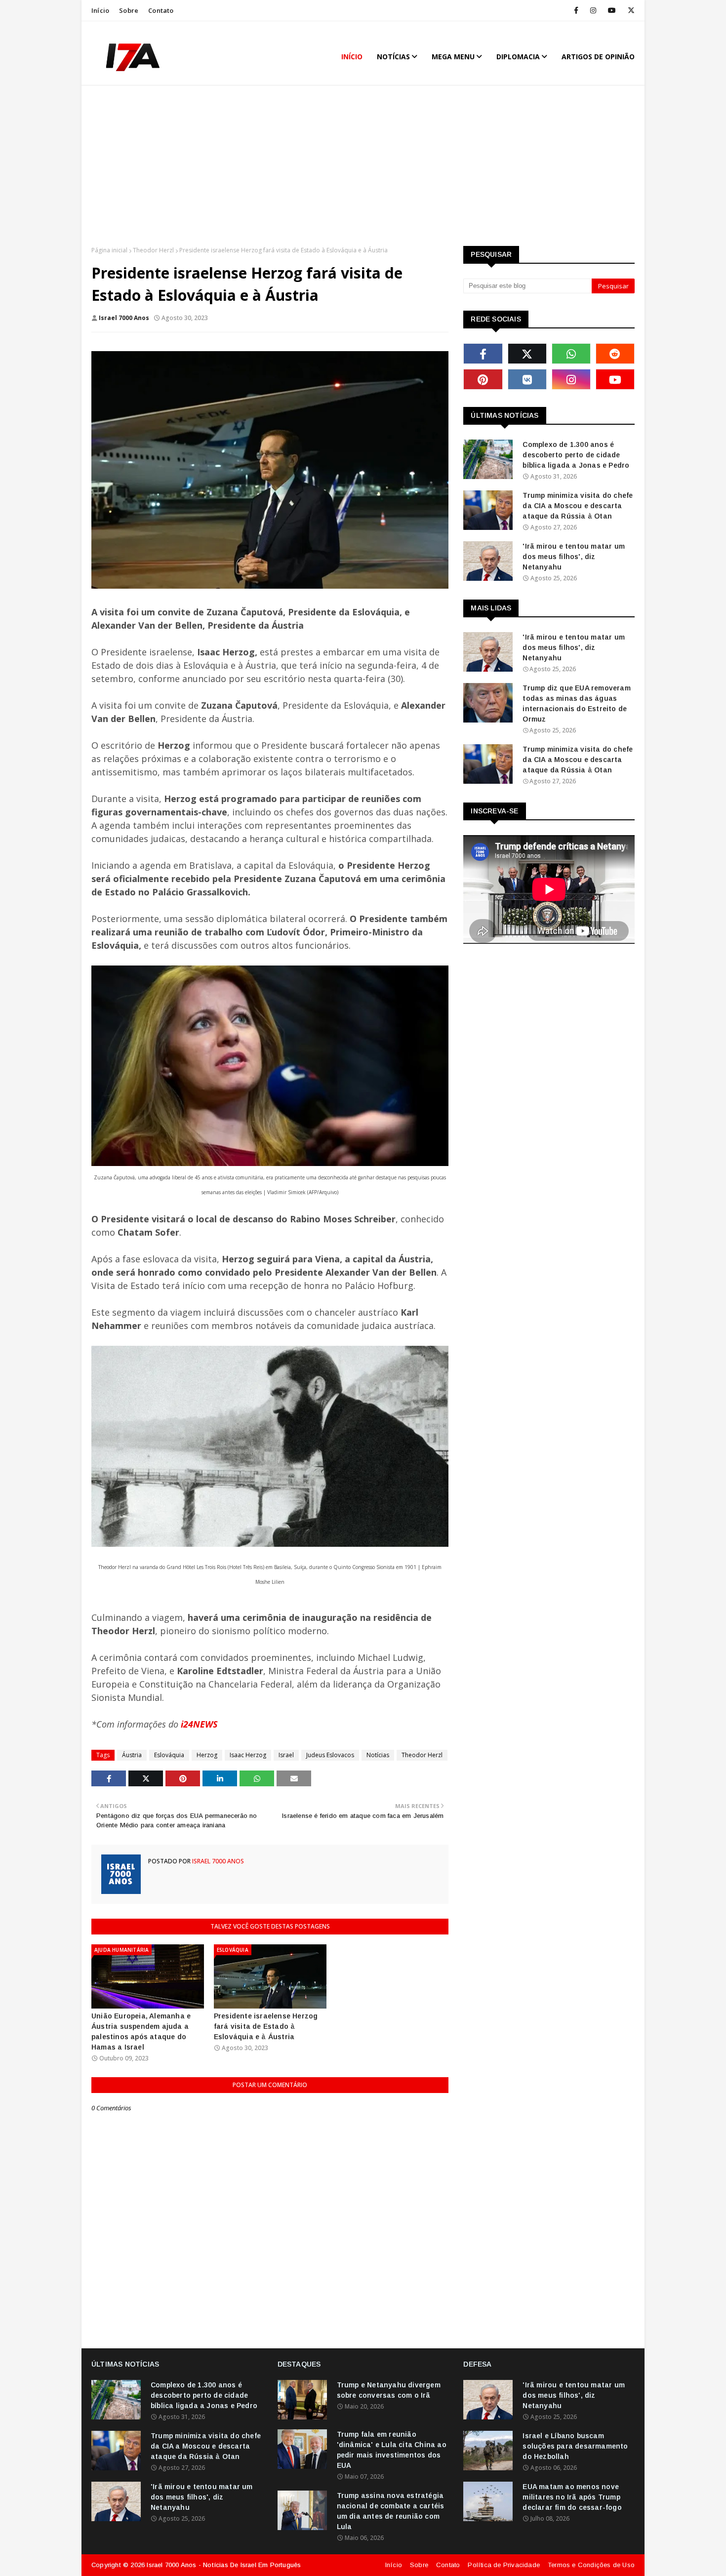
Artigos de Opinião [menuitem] (598, 57)
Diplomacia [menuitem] (518, 57)
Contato (161, 10)
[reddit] (615, 354)
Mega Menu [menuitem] (453, 57)
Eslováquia (169, 1755)
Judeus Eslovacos (330, 1755)
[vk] (527, 379)
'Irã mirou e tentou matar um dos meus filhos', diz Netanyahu (574, 557)
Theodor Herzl (153, 250)
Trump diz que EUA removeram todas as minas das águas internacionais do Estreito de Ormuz (576, 704)
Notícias (378, 1755)
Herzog (207, 1755)
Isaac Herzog (248, 1755)
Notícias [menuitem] (393, 57)
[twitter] (629, 10)
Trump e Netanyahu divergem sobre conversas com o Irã (389, 2390)
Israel (286, 1755)
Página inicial (109, 250)
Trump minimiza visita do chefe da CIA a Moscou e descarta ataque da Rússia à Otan (578, 506)
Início (100, 10)
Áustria (132, 1755)
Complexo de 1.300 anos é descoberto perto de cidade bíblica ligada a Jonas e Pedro (576, 455)
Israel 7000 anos (124, 318)
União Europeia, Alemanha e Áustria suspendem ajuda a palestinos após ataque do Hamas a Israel (141, 2032)
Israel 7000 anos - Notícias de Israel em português (224, 2565)
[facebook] (576, 10)
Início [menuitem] (352, 57)
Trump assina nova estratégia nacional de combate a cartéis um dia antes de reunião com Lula (391, 2511)
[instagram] (593, 10)
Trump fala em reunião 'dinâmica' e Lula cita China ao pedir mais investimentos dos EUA (392, 2450)
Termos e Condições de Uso (591, 2565)
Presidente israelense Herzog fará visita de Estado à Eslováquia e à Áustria (266, 2026)
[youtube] (612, 10)
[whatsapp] (571, 354)
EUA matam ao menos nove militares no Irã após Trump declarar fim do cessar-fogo (572, 2497)
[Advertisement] (363, 167)
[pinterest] (483, 379)
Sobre (129, 10)
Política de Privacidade (504, 2565)
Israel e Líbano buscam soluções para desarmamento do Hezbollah (575, 2446)
